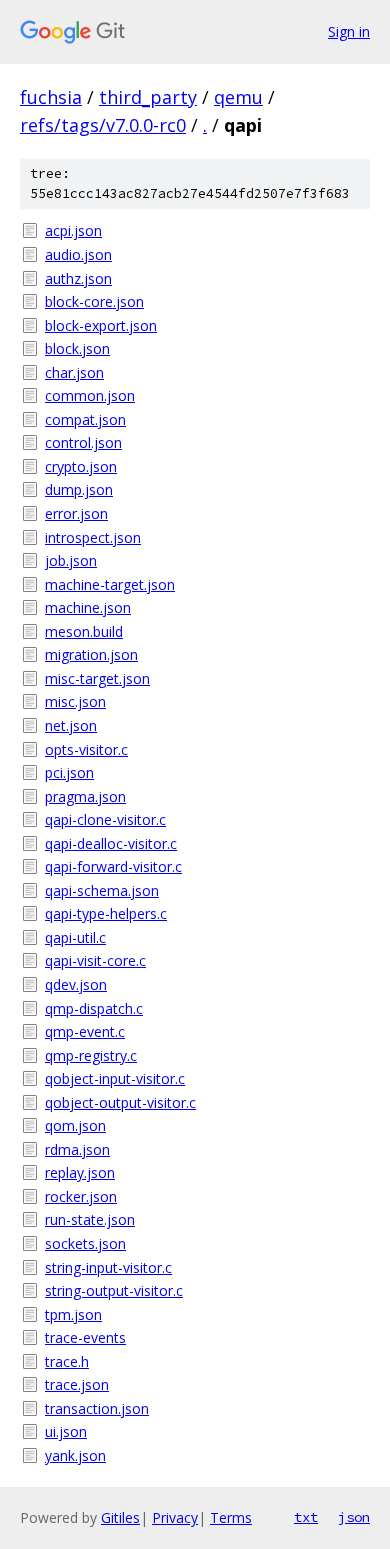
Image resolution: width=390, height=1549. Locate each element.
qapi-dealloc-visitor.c (111, 843)
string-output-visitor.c (114, 1290)
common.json (90, 395)
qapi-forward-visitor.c (113, 866)
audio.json (78, 254)
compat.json (85, 419)
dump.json (79, 489)
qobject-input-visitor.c (115, 1078)
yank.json (75, 1455)
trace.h (67, 1361)
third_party (148, 97)
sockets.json (85, 1243)
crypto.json (81, 466)
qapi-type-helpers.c (106, 913)
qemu (238, 97)
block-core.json (94, 301)
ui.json (66, 1431)
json (354, 1517)
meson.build (84, 631)
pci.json (69, 772)
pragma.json (85, 796)
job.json (71, 560)
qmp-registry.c (91, 1055)
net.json (71, 725)
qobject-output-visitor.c (120, 1102)
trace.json (77, 1384)
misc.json (75, 701)
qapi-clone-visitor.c (105, 819)
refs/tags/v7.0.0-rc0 (103, 125)
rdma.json (77, 1149)
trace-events (85, 1337)
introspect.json (93, 537)
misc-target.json (97, 678)
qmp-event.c (85, 1031)
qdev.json (76, 984)
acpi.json (73, 230)
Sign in (349, 31)
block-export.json (101, 325)
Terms (231, 1517)
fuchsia (51, 97)
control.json (83, 442)
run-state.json (90, 1219)
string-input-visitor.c (108, 1267)
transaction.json (97, 1408)
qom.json (75, 1125)
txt (306, 1517)
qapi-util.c (75, 937)
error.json (76, 513)
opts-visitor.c (86, 749)
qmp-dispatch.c (94, 1008)
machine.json (88, 607)
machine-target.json (110, 584)
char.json (74, 372)
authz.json (78, 278)
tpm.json (73, 1314)
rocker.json (81, 1196)
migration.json (91, 654)
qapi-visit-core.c (95, 960)
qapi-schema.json (102, 890)
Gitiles (120, 1517)
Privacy (175, 1517)
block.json (77, 348)
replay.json (80, 1172)
